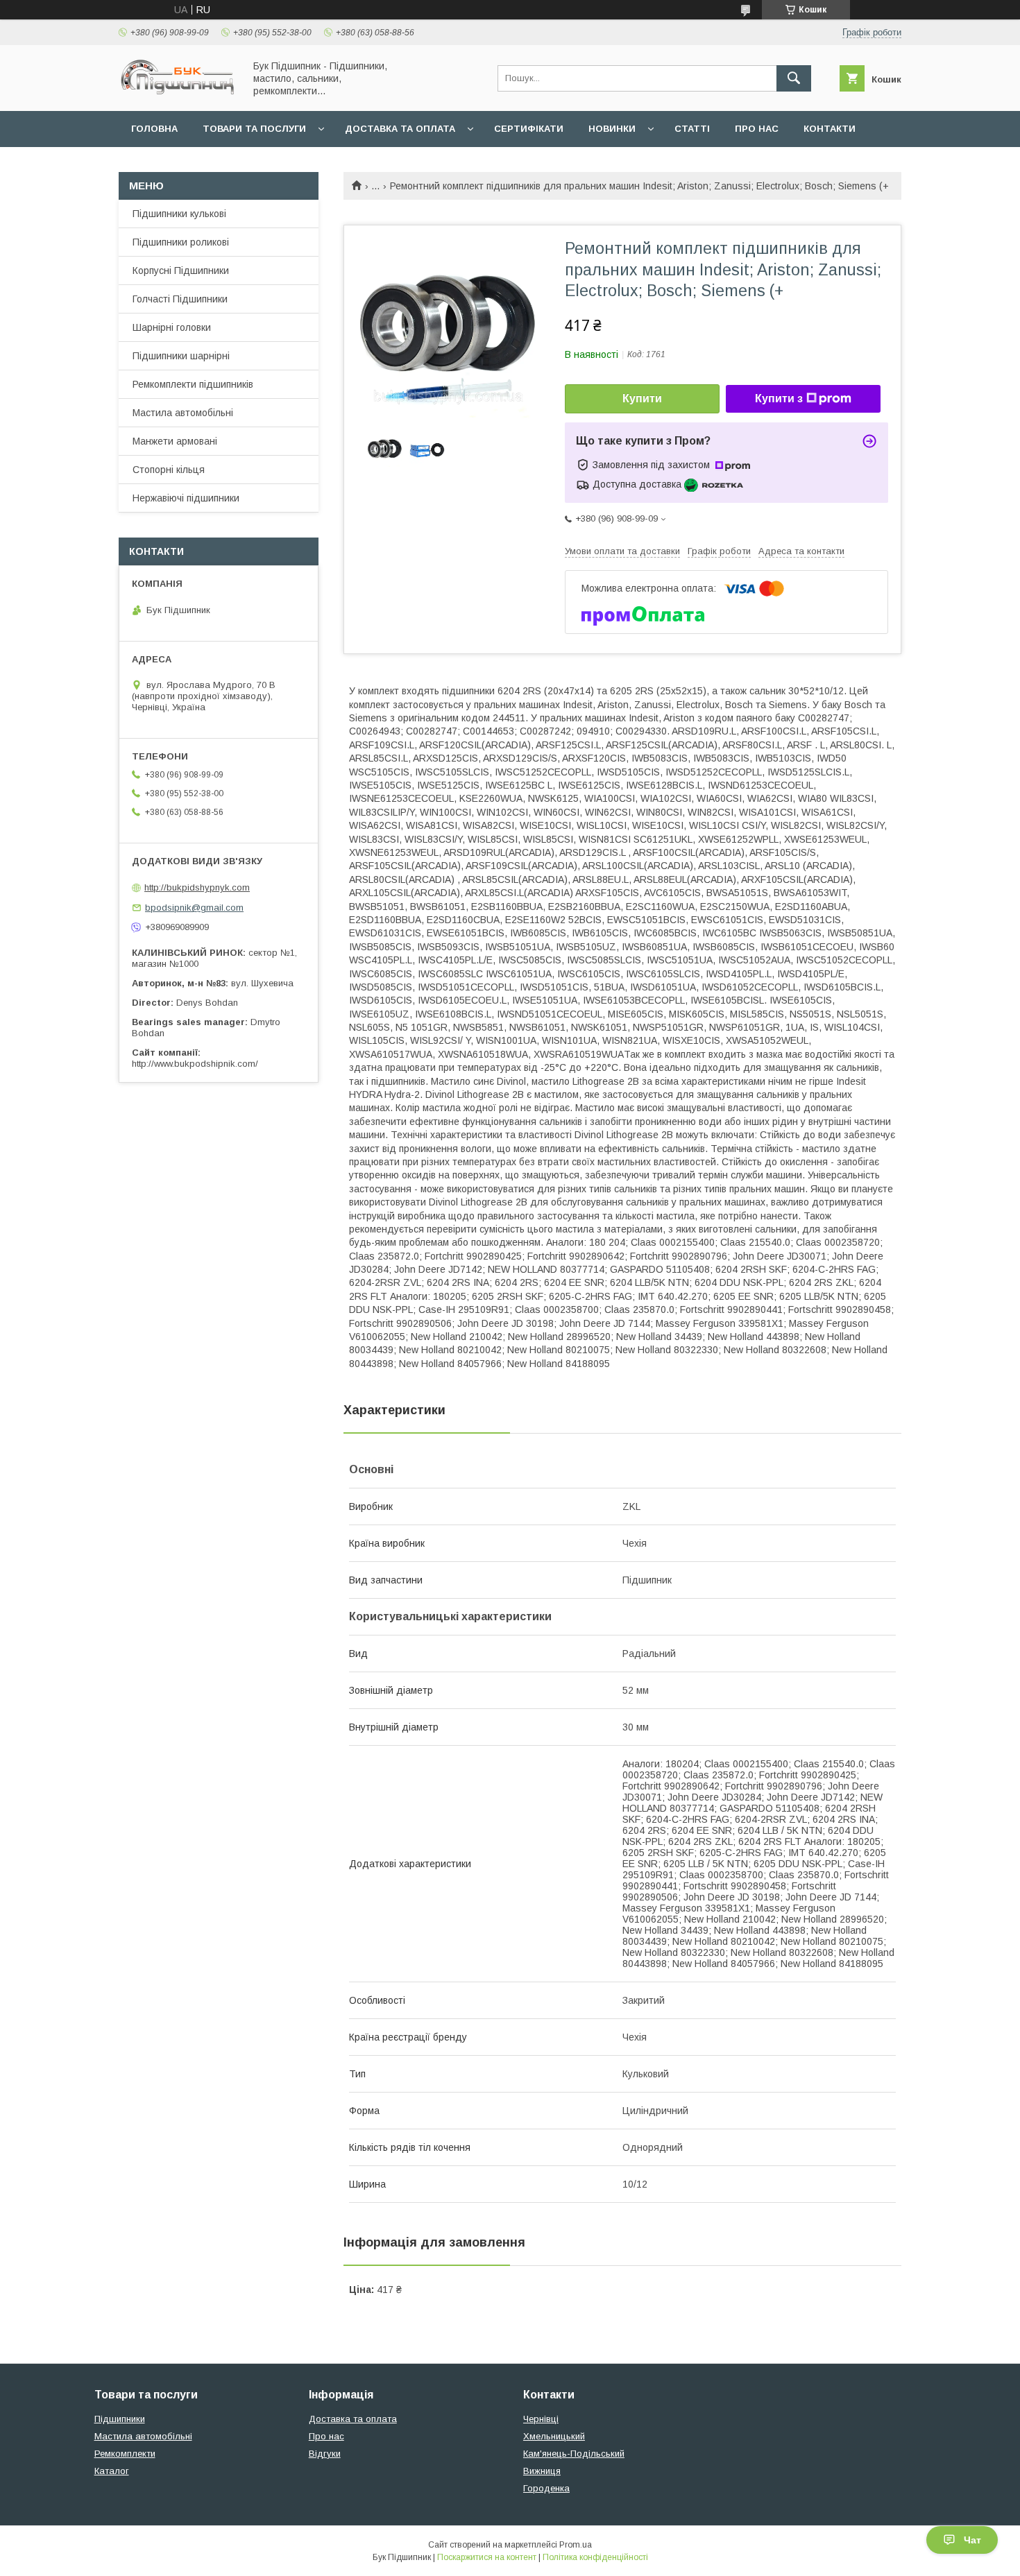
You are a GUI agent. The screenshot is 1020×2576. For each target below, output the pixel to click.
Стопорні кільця (169, 470)
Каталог (112, 2471)
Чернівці (541, 2419)
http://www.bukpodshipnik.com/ (195, 1064)
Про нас (757, 129)
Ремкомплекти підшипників (193, 384)
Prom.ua (576, 2545)
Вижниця (542, 2471)
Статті (692, 129)
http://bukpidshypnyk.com (197, 887)
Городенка (546, 2488)
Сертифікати (529, 129)
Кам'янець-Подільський (574, 2454)
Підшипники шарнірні (181, 356)
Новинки (612, 129)
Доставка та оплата (400, 129)
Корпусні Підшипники (181, 271)
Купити (642, 398)
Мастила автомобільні (183, 413)
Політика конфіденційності (595, 2557)
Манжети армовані (175, 441)
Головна (154, 129)
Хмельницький (554, 2436)
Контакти (830, 129)
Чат (972, 2540)
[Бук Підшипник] (178, 93)
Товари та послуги (254, 129)
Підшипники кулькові (179, 214)
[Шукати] (794, 78)
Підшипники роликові (181, 242)
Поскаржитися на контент (487, 2557)
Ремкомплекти (125, 2454)
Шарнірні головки (172, 327)
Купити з (779, 398)
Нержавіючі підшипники (186, 498)
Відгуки (325, 2454)
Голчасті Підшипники (180, 299)
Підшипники (120, 2419)
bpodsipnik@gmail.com (194, 908)
